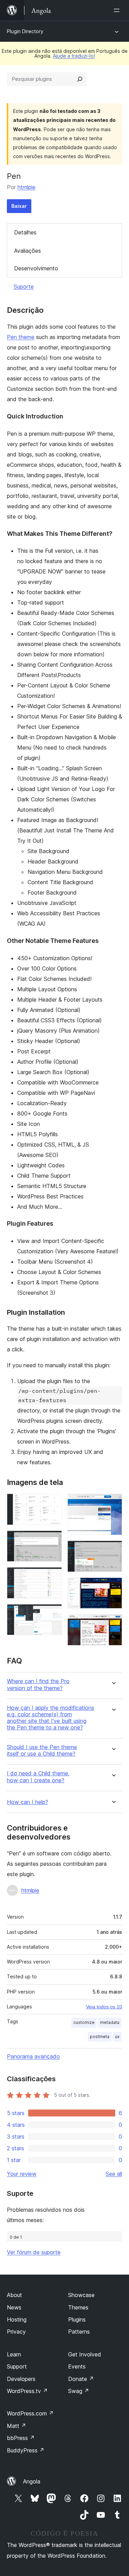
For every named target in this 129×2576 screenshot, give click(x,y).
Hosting (17, 2319)
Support (17, 2366)
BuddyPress (26, 2450)
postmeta (100, 2037)
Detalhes (25, 232)
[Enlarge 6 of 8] (113, 1550)
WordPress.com (30, 2413)
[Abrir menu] (118, 10)
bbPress (21, 2438)
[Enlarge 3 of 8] (53, 1576)
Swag (79, 2391)
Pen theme (21, 337)
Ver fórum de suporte (34, 2252)
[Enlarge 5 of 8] (113, 1503)
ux (117, 2037)
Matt (17, 2426)
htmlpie (26, 187)
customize (84, 2022)
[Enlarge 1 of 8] (53, 1503)
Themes (78, 2307)
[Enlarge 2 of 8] (53, 1540)
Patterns (79, 2332)
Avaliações (28, 251)
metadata (110, 2022)
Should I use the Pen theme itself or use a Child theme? (42, 1750)
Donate (81, 2379)
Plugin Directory (25, 31)
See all (114, 2174)
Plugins (77, 2319)
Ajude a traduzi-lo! (74, 56)
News (14, 2307)
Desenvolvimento (36, 268)
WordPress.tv (27, 2391)
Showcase (81, 2295)
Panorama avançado (33, 2056)
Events (77, 2366)
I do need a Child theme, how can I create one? (38, 1777)
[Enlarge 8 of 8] (113, 1623)
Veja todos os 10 (104, 2007)
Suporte (24, 287)
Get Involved (85, 2354)
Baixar (19, 206)
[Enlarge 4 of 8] (53, 1613)
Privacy (16, 2332)
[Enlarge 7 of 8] (113, 1587)
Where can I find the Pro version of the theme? (38, 1685)
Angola (32, 2481)
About (14, 2295)
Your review (22, 2174)
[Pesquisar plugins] (80, 79)
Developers (21, 2379)
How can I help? (28, 1802)
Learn (14, 2354)
